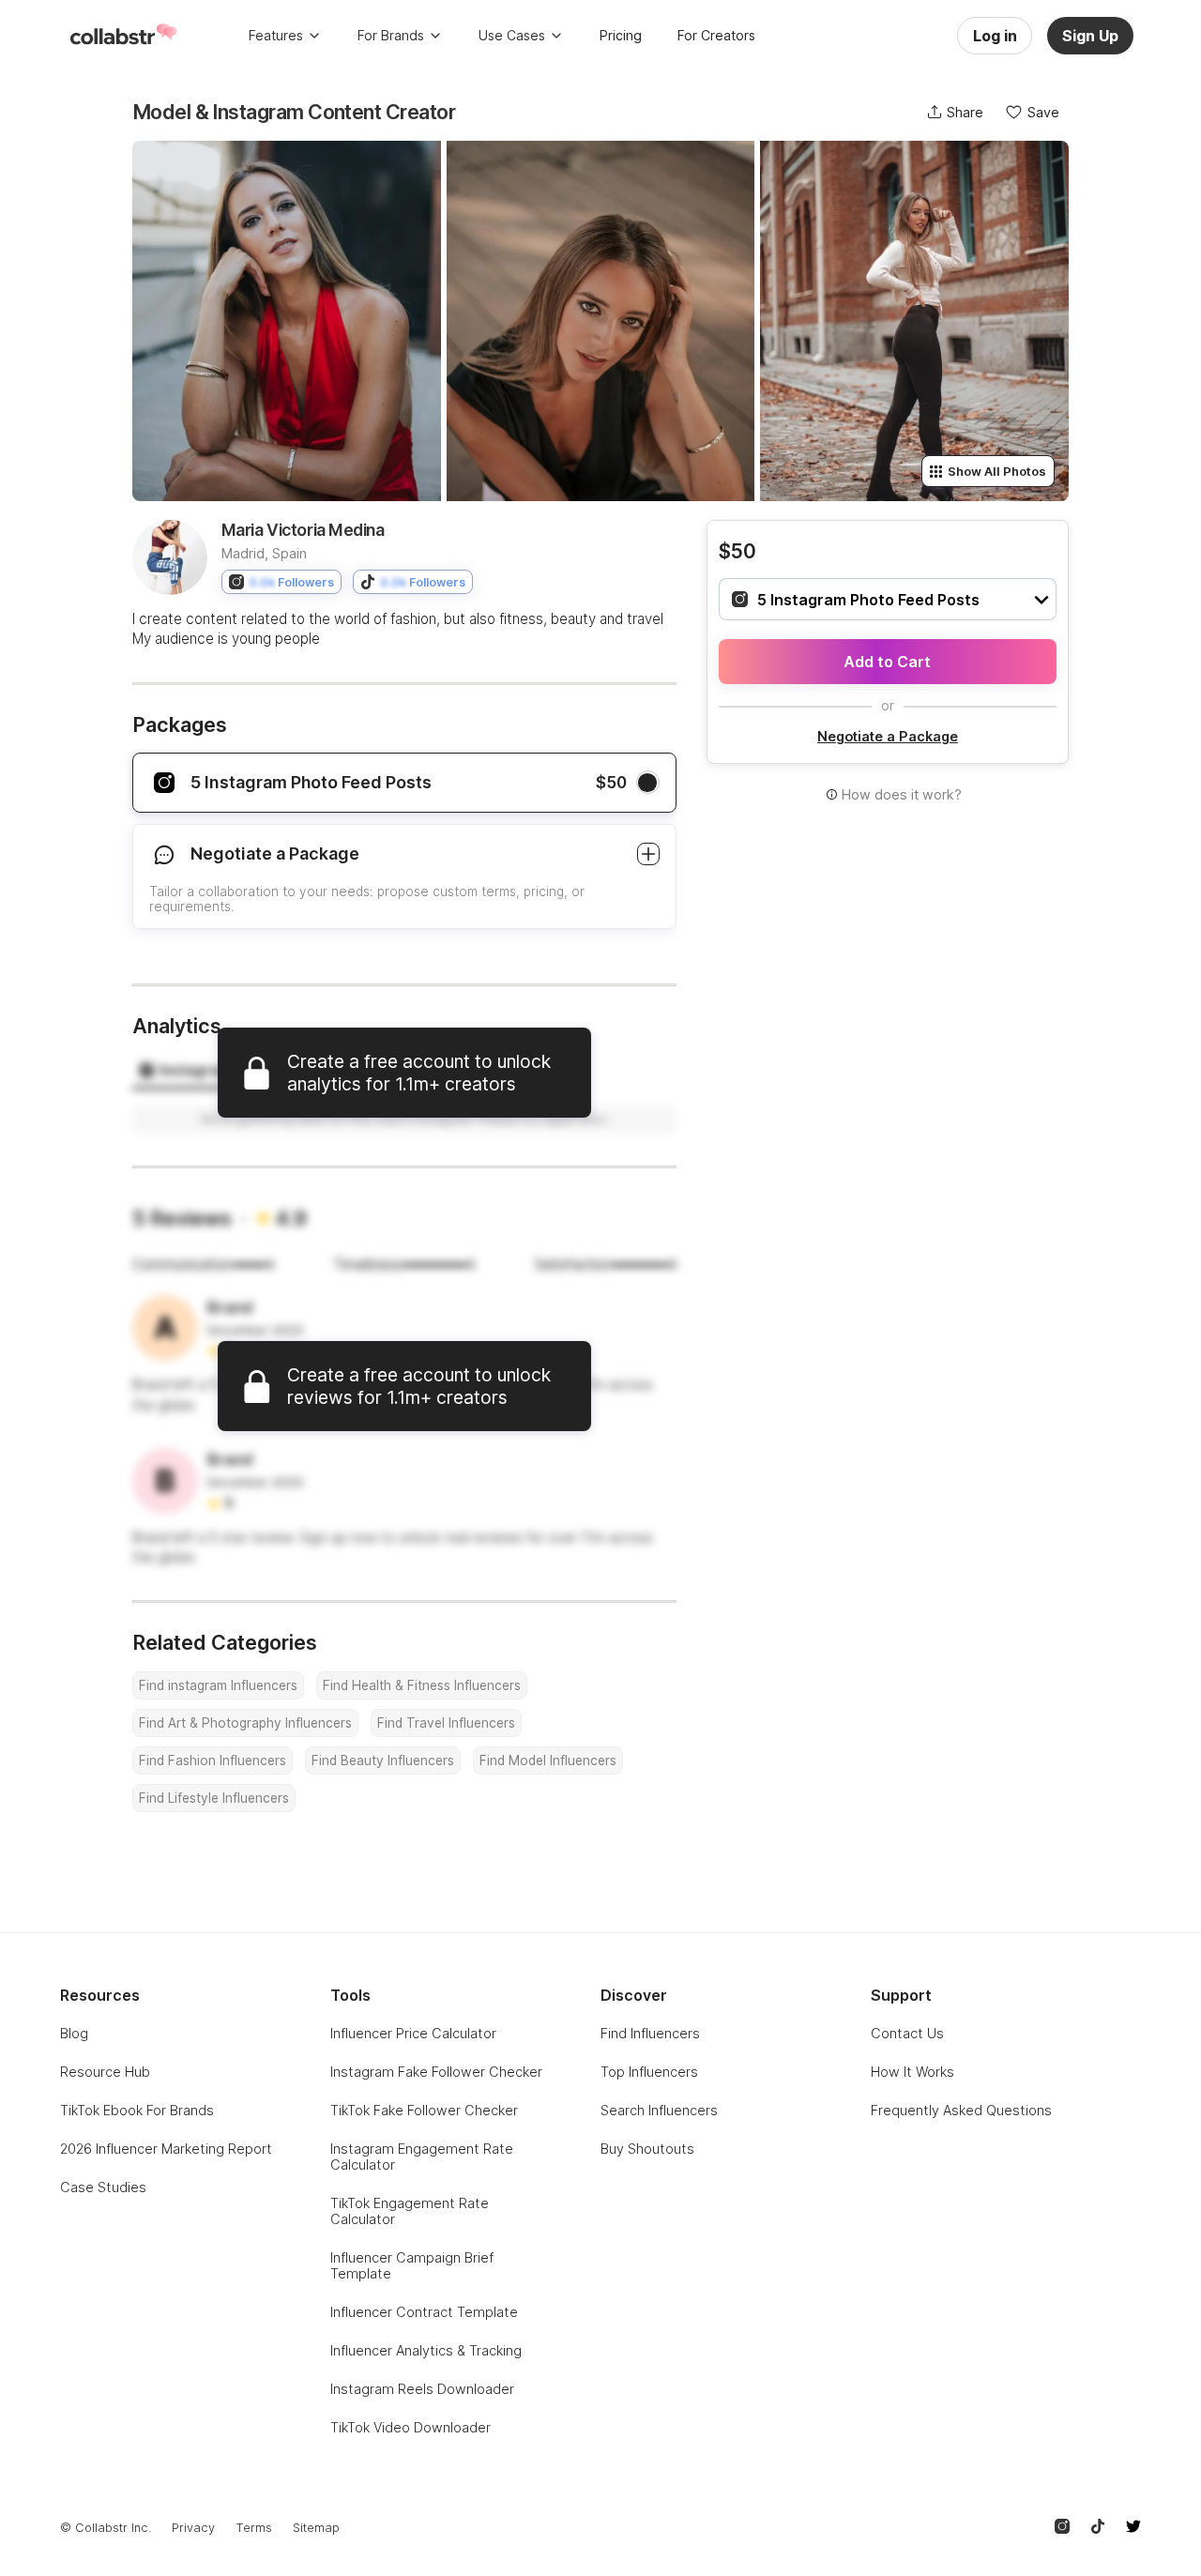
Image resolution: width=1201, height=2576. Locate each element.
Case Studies (103, 2187)
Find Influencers (650, 2033)
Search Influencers (659, 2110)
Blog (74, 2033)
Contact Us (907, 2033)
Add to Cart (887, 662)
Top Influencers (649, 2072)
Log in (995, 36)
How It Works (912, 2072)
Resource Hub (105, 2072)
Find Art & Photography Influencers (245, 1723)
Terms (254, 2528)
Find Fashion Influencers (213, 1761)
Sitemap (316, 2528)
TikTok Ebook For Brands (137, 2110)
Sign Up (1090, 36)
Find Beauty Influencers (383, 1761)
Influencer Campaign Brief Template (412, 2265)
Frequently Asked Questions (961, 2110)
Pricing (621, 35)
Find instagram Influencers (218, 1685)
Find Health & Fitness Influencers (422, 1685)
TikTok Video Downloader (410, 2427)
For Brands (391, 35)
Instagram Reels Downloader (422, 2389)
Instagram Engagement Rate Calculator (422, 2157)
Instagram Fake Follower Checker (436, 2072)
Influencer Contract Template (424, 2312)
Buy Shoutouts (647, 2149)
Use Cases (512, 35)
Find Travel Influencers (446, 1723)
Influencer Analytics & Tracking (426, 2350)
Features (276, 35)
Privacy (193, 2528)
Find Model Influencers (548, 1761)
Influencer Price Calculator (413, 2033)
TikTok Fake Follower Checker (424, 2110)
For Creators (716, 35)
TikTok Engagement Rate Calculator (410, 2211)
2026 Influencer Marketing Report (166, 2149)
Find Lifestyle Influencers (214, 1798)
